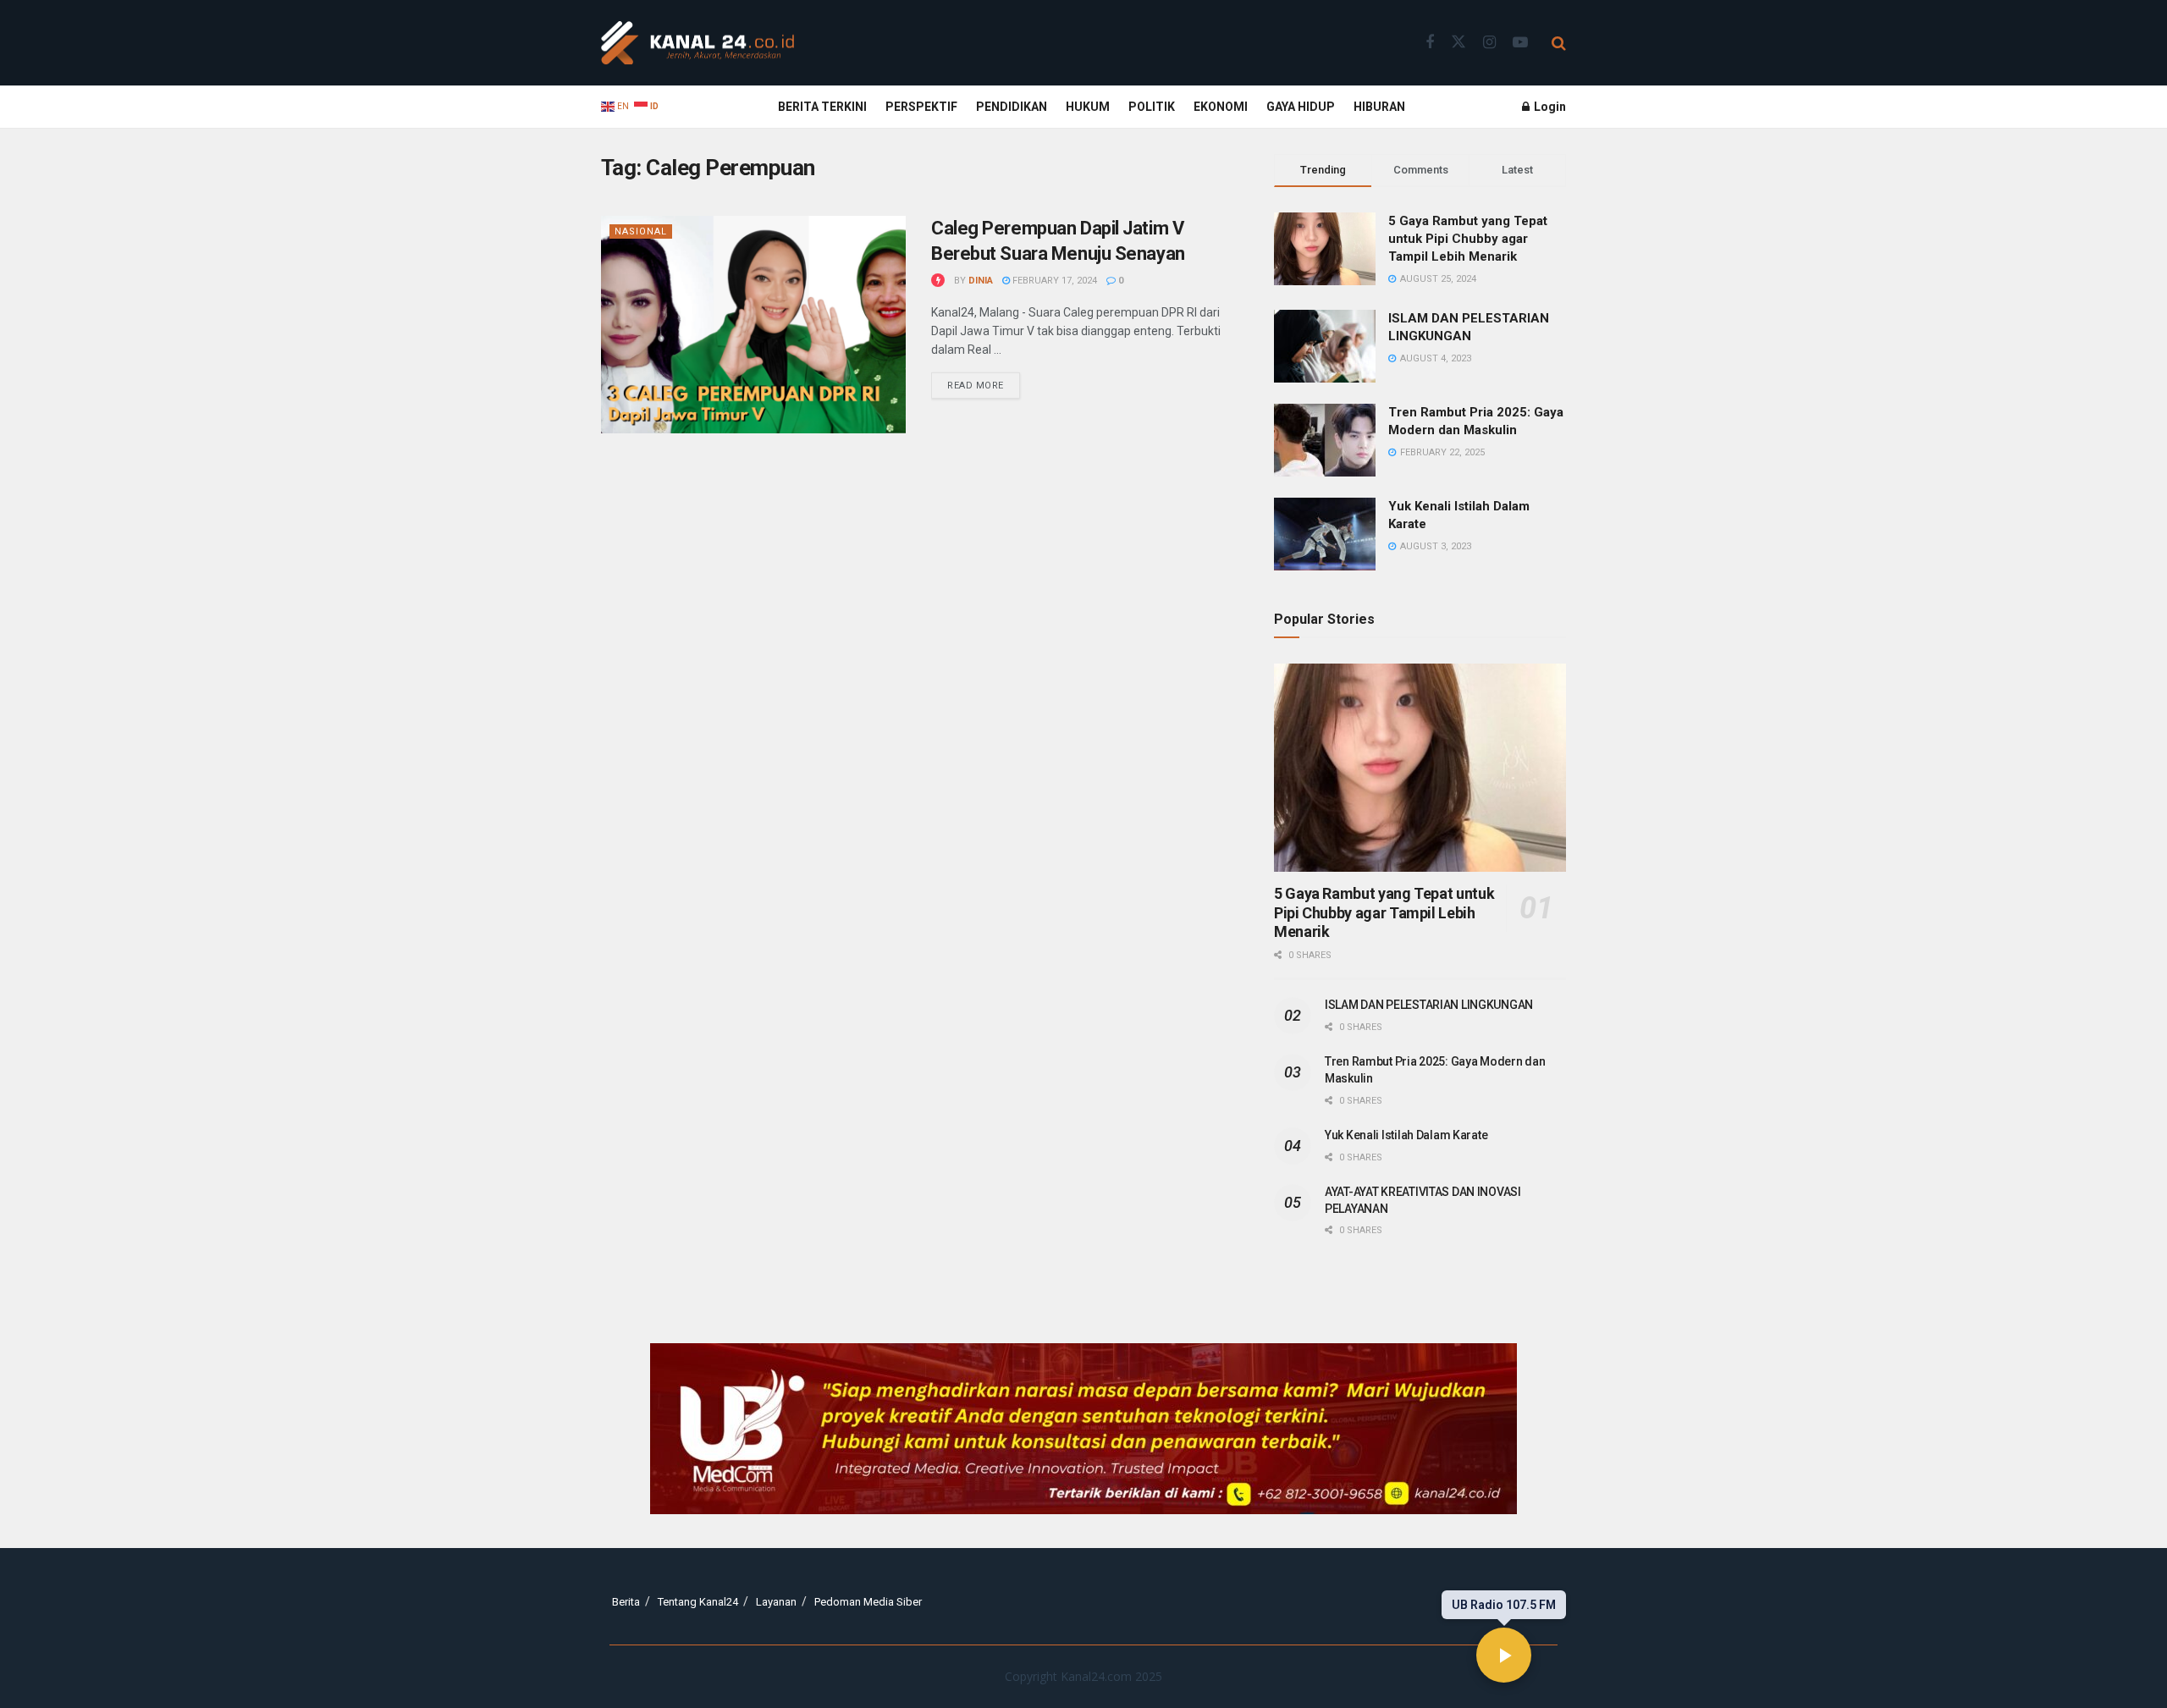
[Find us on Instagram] (1489, 43)
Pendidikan (1012, 107)
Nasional (641, 231)
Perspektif (921, 107)
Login (1549, 107)
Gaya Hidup (1301, 107)
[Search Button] (1559, 43)
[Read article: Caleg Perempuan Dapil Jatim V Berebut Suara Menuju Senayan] (753, 325)
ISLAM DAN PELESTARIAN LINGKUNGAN (1429, 1005)
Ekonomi (1221, 107)
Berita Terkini (822, 107)
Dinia (981, 281)
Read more (984, 382)
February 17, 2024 (1053, 281)
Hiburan (1379, 107)
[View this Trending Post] (938, 281)
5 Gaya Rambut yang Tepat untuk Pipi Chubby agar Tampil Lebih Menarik (1468, 239)
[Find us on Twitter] (1458, 42)
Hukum (1088, 107)
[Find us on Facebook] (1430, 43)
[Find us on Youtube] (1520, 43)
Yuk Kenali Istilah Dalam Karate (1406, 1135)
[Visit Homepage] (698, 43)
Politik (1152, 107)
